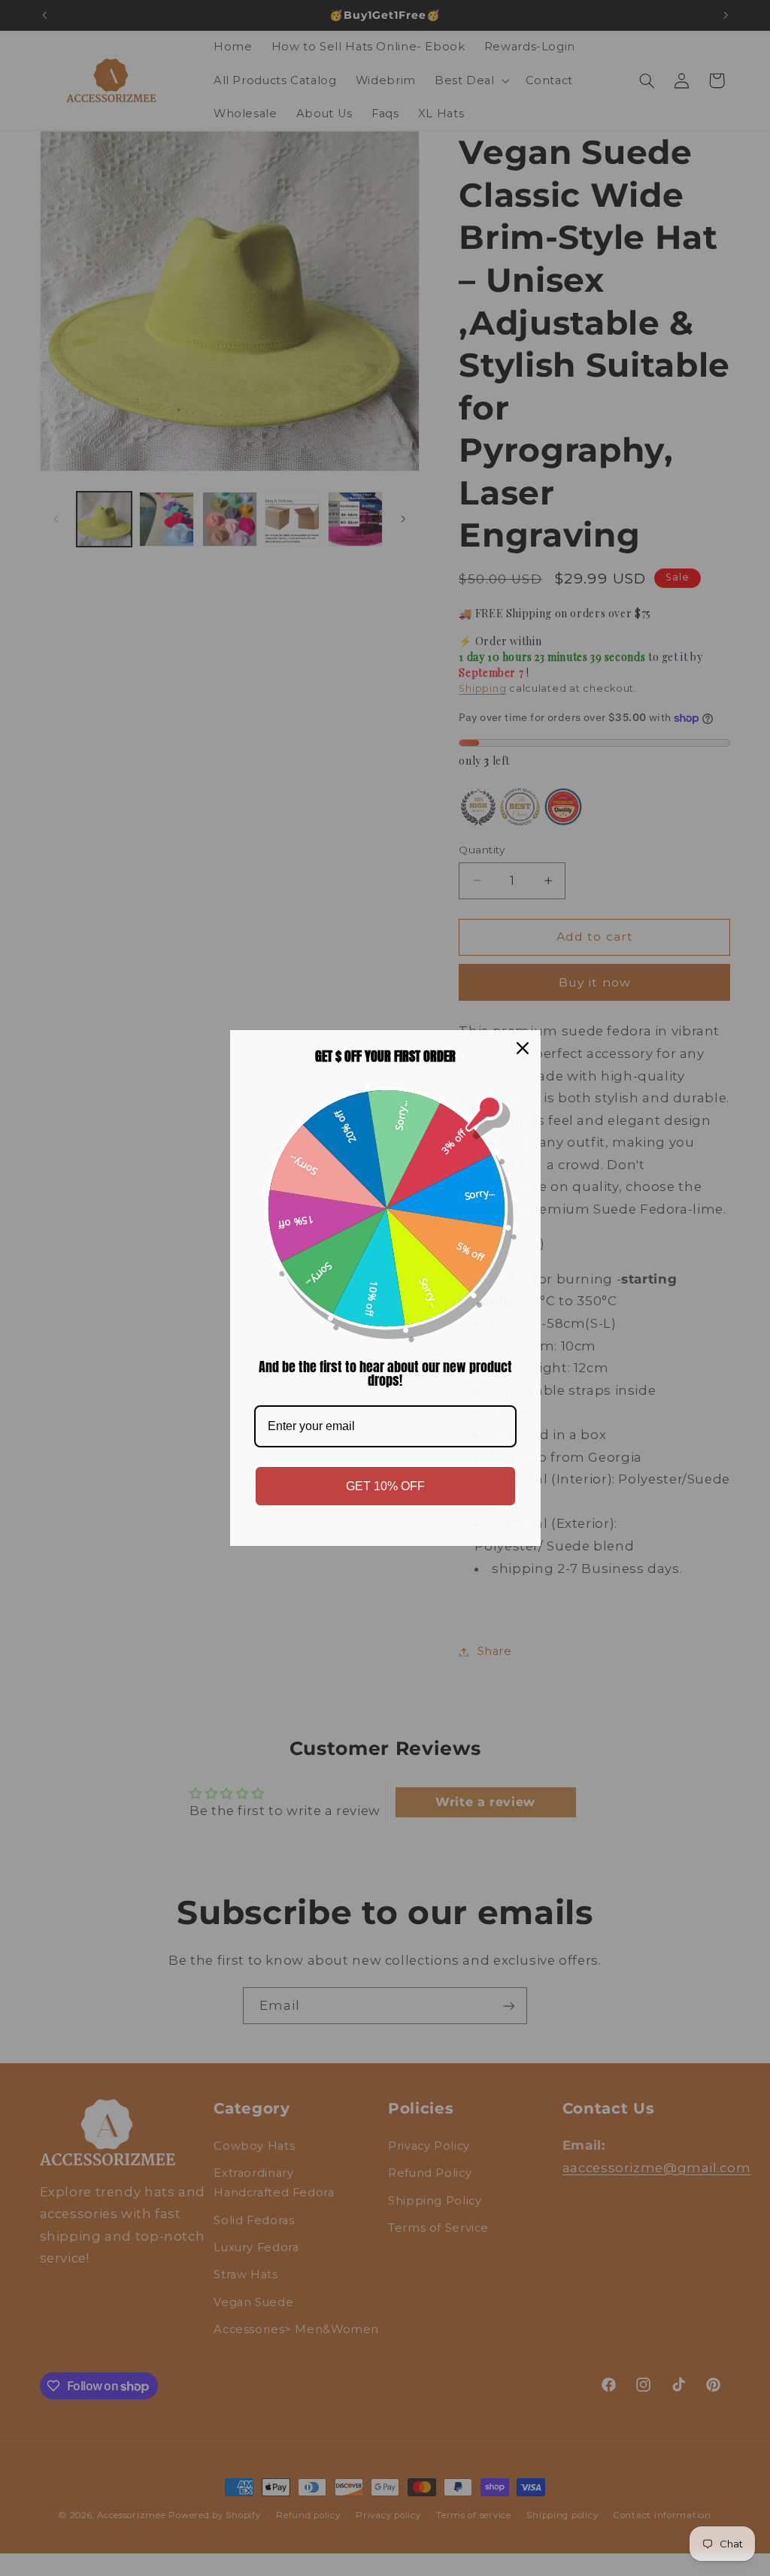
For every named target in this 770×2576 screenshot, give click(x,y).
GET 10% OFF (385, 1486)
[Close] (523, 1048)
